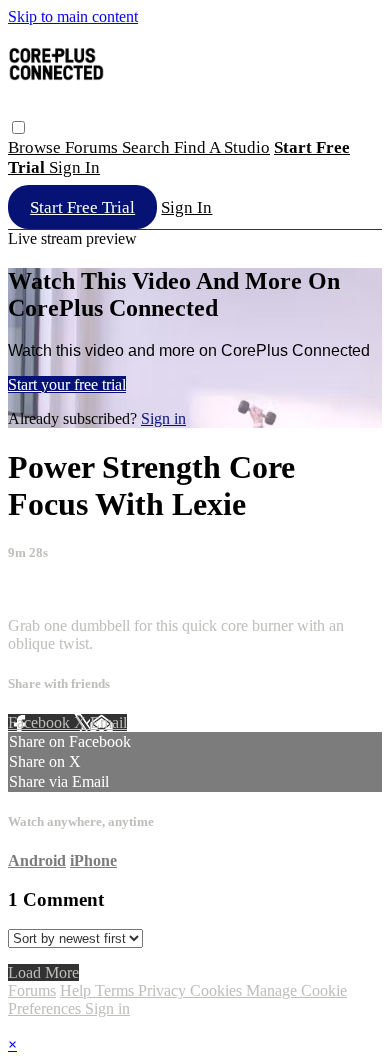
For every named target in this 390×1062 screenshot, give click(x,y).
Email (108, 722)
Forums (93, 147)
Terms (116, 990)
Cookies (218, 990)
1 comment (43, 591)
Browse (36, 147)
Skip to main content (73, 16)
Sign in (74, 167)
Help (77, 990)
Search (148, 147)
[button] (18, 127)
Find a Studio (222, 147)
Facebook (41, 722)
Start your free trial (67, 384)
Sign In (186, 207)
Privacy (164, 990)
